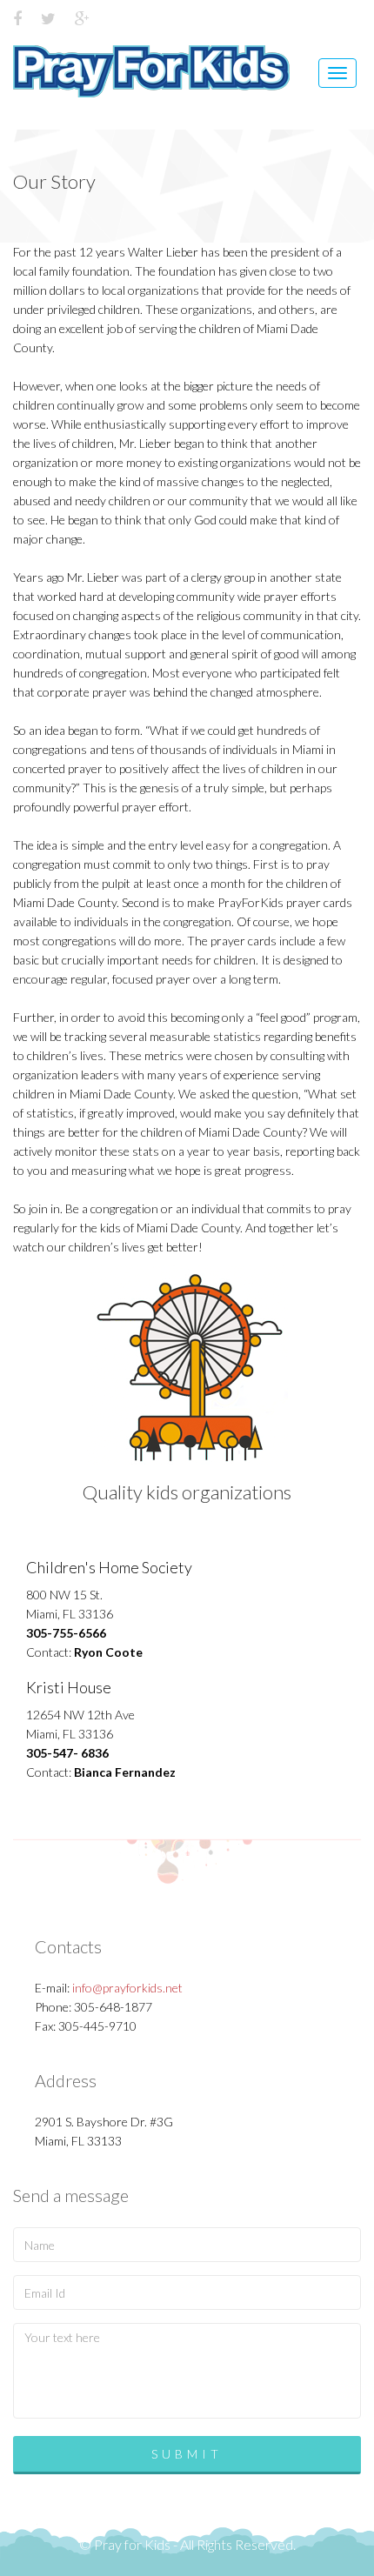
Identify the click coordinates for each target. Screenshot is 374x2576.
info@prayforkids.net (127, 1988)
